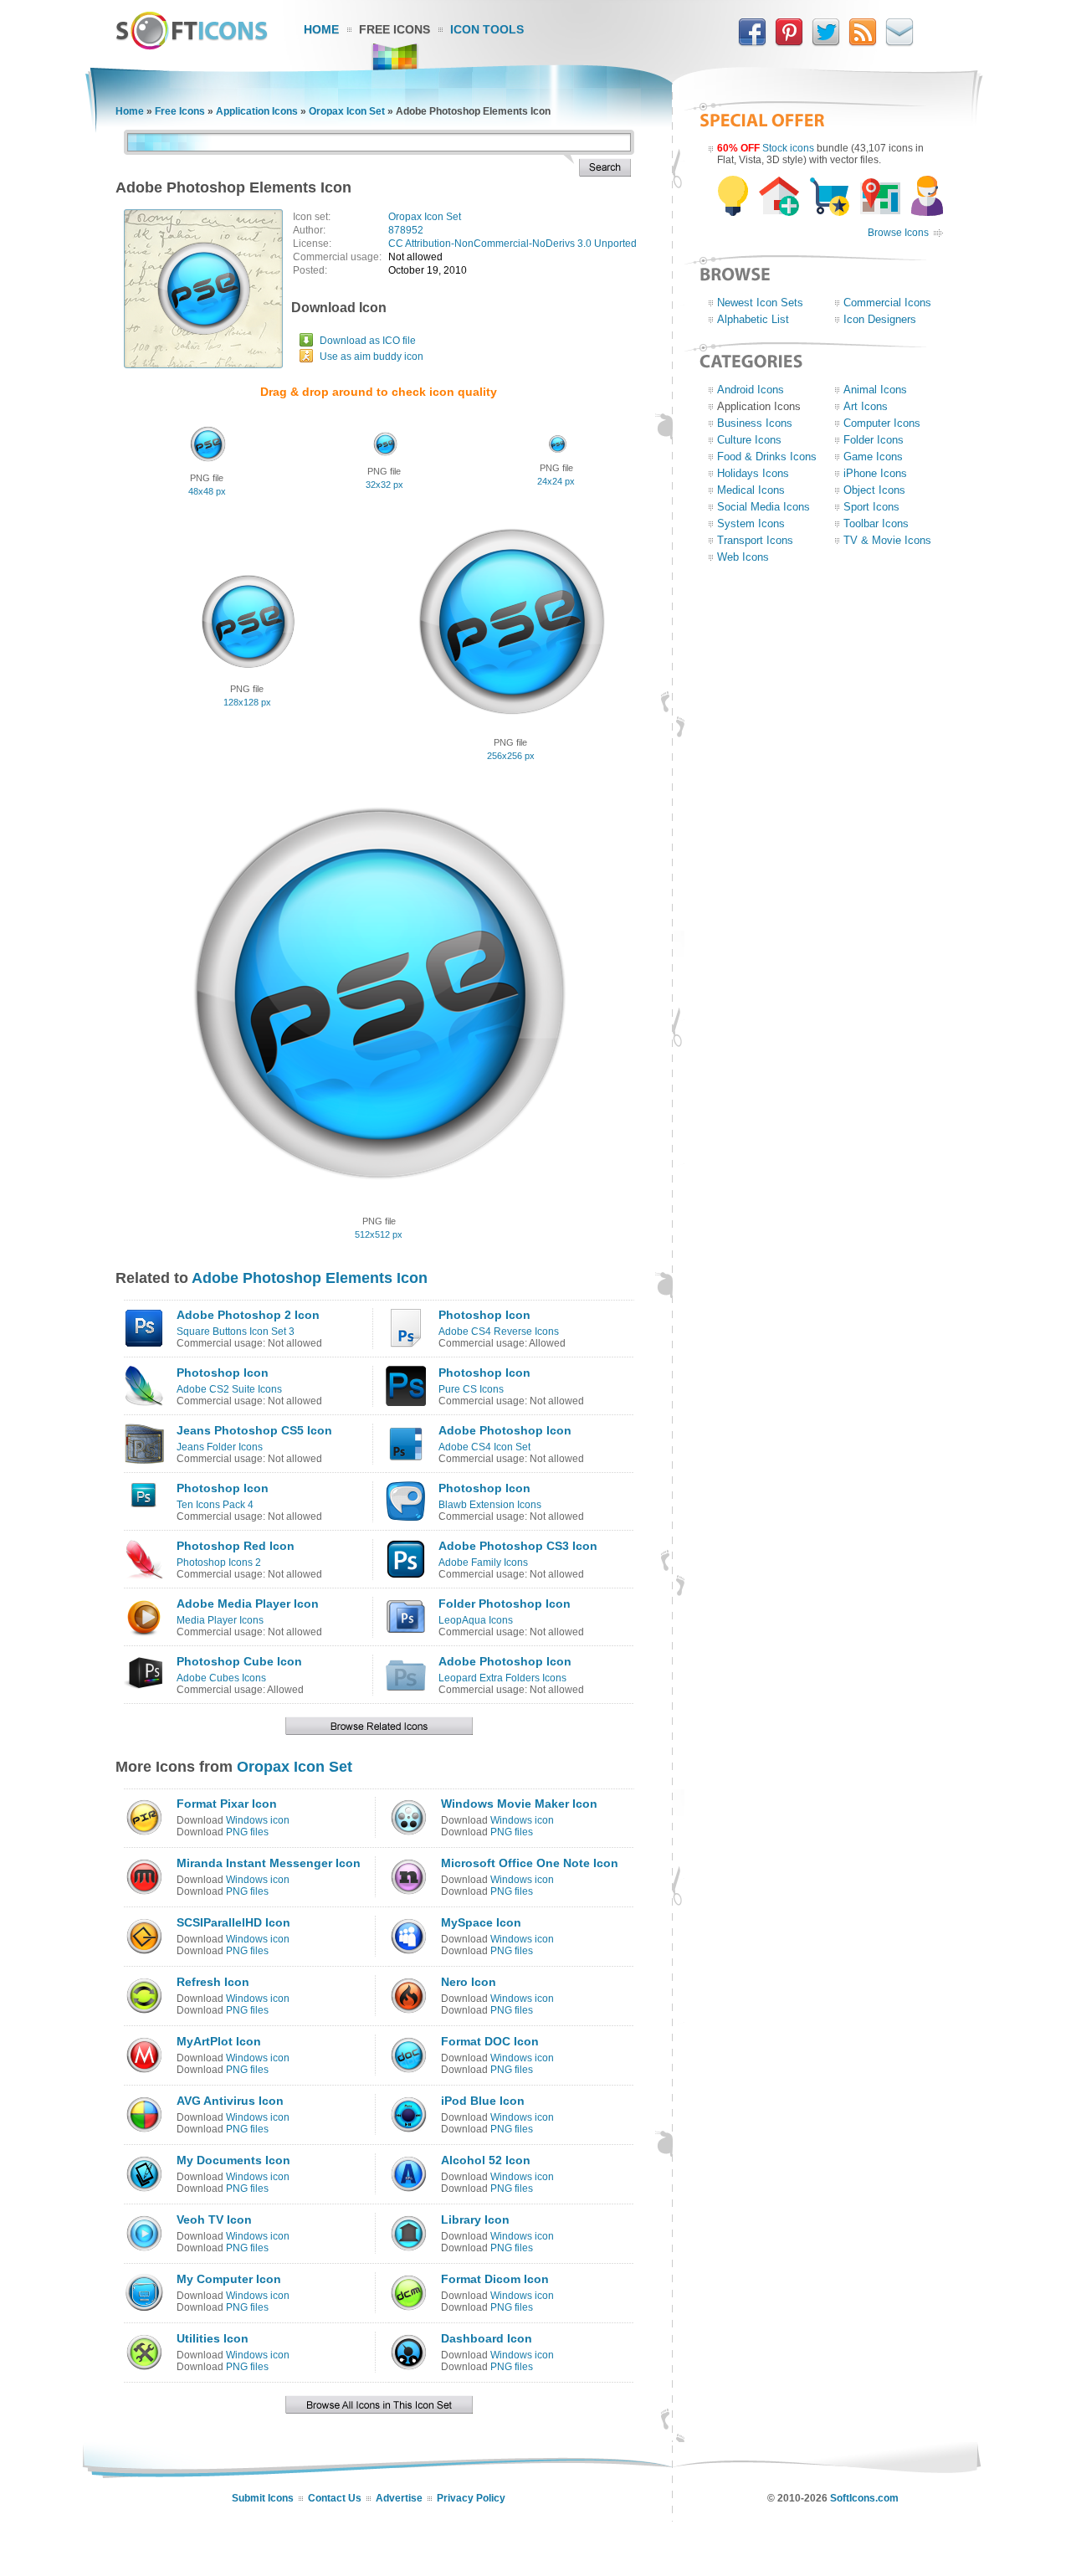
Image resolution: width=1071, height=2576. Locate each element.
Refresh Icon (213, 1982)
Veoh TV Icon (214, 2219)
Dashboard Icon (487, 2338)
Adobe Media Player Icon (248, 1604)
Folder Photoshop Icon (505, 1604)
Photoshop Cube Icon (239, 1661)
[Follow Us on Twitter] (826, 43)
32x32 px (384, 485)
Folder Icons (874, 440)
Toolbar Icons (876, 523)
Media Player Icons (220, 1620)
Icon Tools (487, 29)
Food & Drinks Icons (767, 457)
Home (321, 29)
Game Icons (873, 457)
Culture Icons (749, 440)
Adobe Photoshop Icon (505, 1430)
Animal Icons (875, 390)
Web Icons (743, 557)
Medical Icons (751, 490)
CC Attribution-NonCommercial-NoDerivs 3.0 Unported (512, 244)
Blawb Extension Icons (490, 1505)
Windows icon (258, 1820)
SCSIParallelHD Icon (233, 1922)
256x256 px (511, 756)
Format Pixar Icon (227, 1804)
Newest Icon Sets (760, 303)
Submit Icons (263, 2498)
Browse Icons (898, 233)
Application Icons (257, 111)
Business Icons (755, 423)
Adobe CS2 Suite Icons (229, 1389)
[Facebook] (752, 43)
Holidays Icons (753, 473)
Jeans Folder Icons (220, 1447)
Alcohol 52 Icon (486, 2160)
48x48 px (207, 491)
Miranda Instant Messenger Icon (269, 1863)
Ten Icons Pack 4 (215, 1505)
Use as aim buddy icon (372, 357)
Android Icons (751, 390)
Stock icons (788, 148)
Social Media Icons (764, 507)
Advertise (399, 2498)
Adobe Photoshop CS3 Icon (518, 1546)
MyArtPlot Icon (219, 2041)
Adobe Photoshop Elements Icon (310, 1278)
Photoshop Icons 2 (219, 1563)
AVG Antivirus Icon (230, 2101)
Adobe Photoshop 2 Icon (248, 1315)
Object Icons (874, 490)
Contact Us (335, 2498)
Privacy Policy (471, 2498)
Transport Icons (755, 540)
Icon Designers (880, 319)
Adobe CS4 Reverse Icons (499, 1332)
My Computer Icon (229, 2279)
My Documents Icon (233, 2160)
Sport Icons (871, 507)
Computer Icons (882, 423)
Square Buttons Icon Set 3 (236, 1332)
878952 (406, 230)
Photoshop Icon (484, 1315)
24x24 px (556, 481)
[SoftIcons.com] (192, 46)
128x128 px (247, 702)
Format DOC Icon (490, 2041)
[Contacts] (899, 43)
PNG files (247, 1832)
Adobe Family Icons (483, 1563)
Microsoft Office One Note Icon (530, 1863)
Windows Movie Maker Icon (519, 1804)
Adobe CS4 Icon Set (484, 1447)
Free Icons (395, 29)
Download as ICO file (368, 341)
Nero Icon (469, 1982)
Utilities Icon (213, 2338)
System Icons (751, 523)
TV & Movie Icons (887, 540)
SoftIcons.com (864, 2498)
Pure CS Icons (471, 1389)
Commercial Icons (887, 303)
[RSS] (863, 43)
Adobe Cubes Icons (221, 1678)
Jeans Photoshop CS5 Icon (254, 1430)
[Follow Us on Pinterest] (789, 43)
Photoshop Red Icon (236, 1546)
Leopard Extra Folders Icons (502, 1678)
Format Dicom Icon (495, 2279)
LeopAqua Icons (476, 1620)
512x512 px (379, 1234)
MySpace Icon (481, 1922)
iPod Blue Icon (483, 2101)
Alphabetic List (753, 319)
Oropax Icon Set (347, 111)
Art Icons (866, 406)
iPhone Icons (875, 473)
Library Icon (475, 2219)
